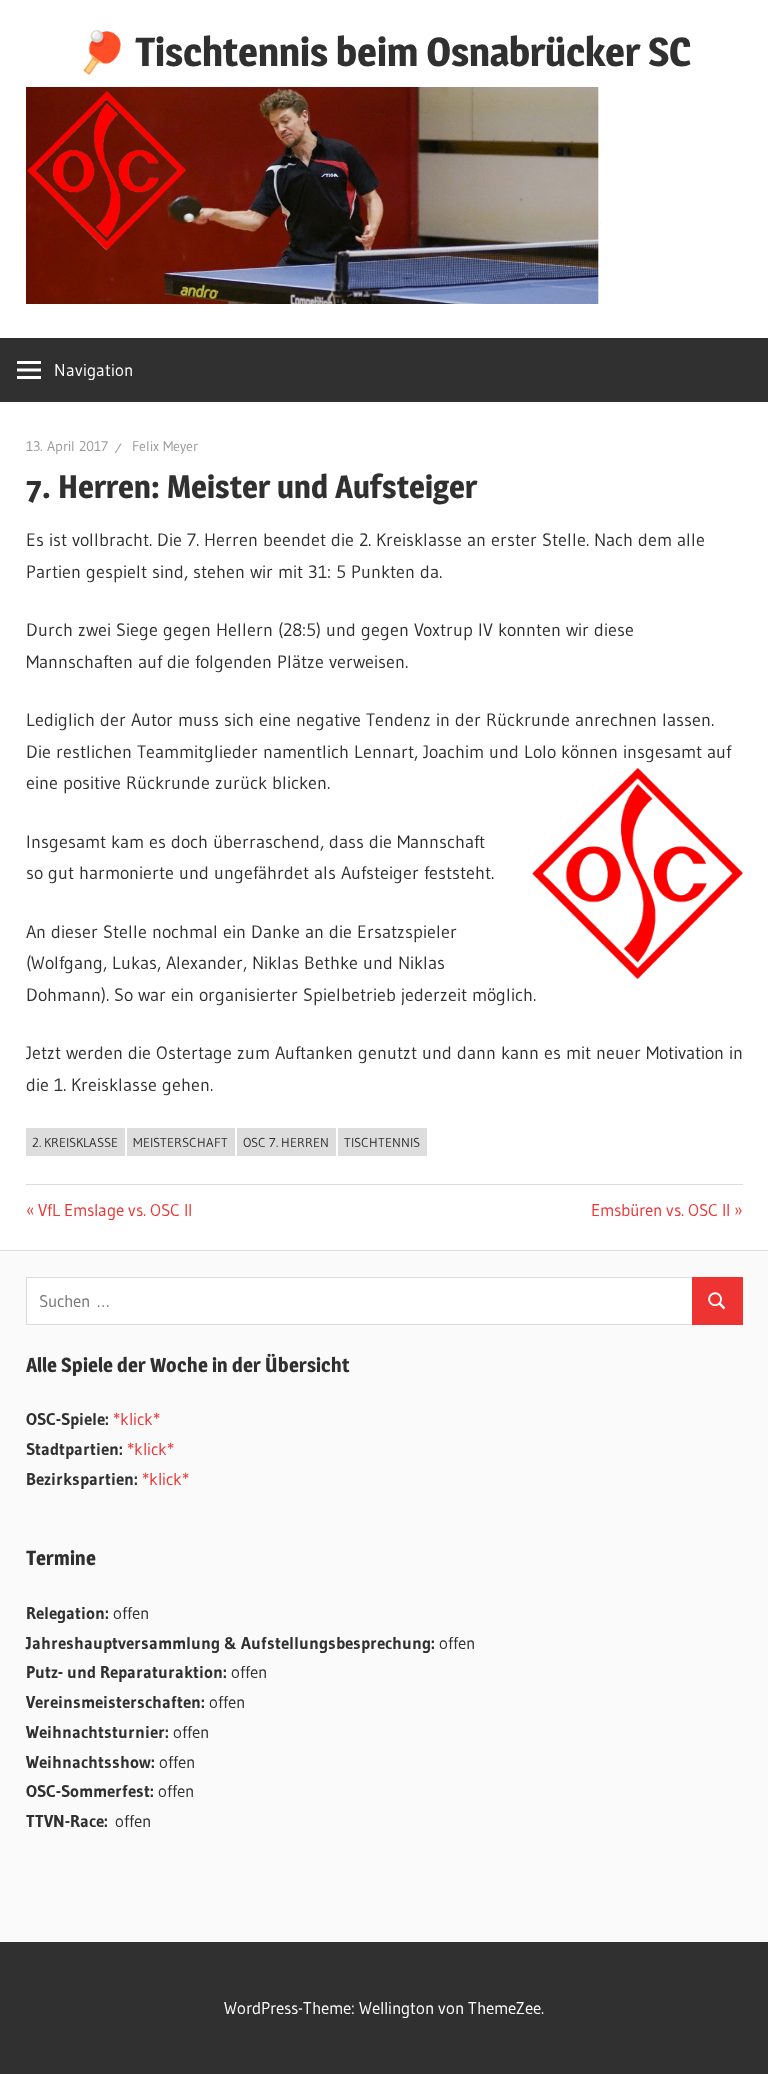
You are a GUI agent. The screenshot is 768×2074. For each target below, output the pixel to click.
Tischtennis (382, 1142)
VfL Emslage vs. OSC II (114, 1209)
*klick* (136, 1418)
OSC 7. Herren (286, 1142)
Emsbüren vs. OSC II (660, 1209)
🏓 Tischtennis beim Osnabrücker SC (384, 51)
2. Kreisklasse (75, 1142)
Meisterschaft (180, 1142)
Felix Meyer (165, 446)
